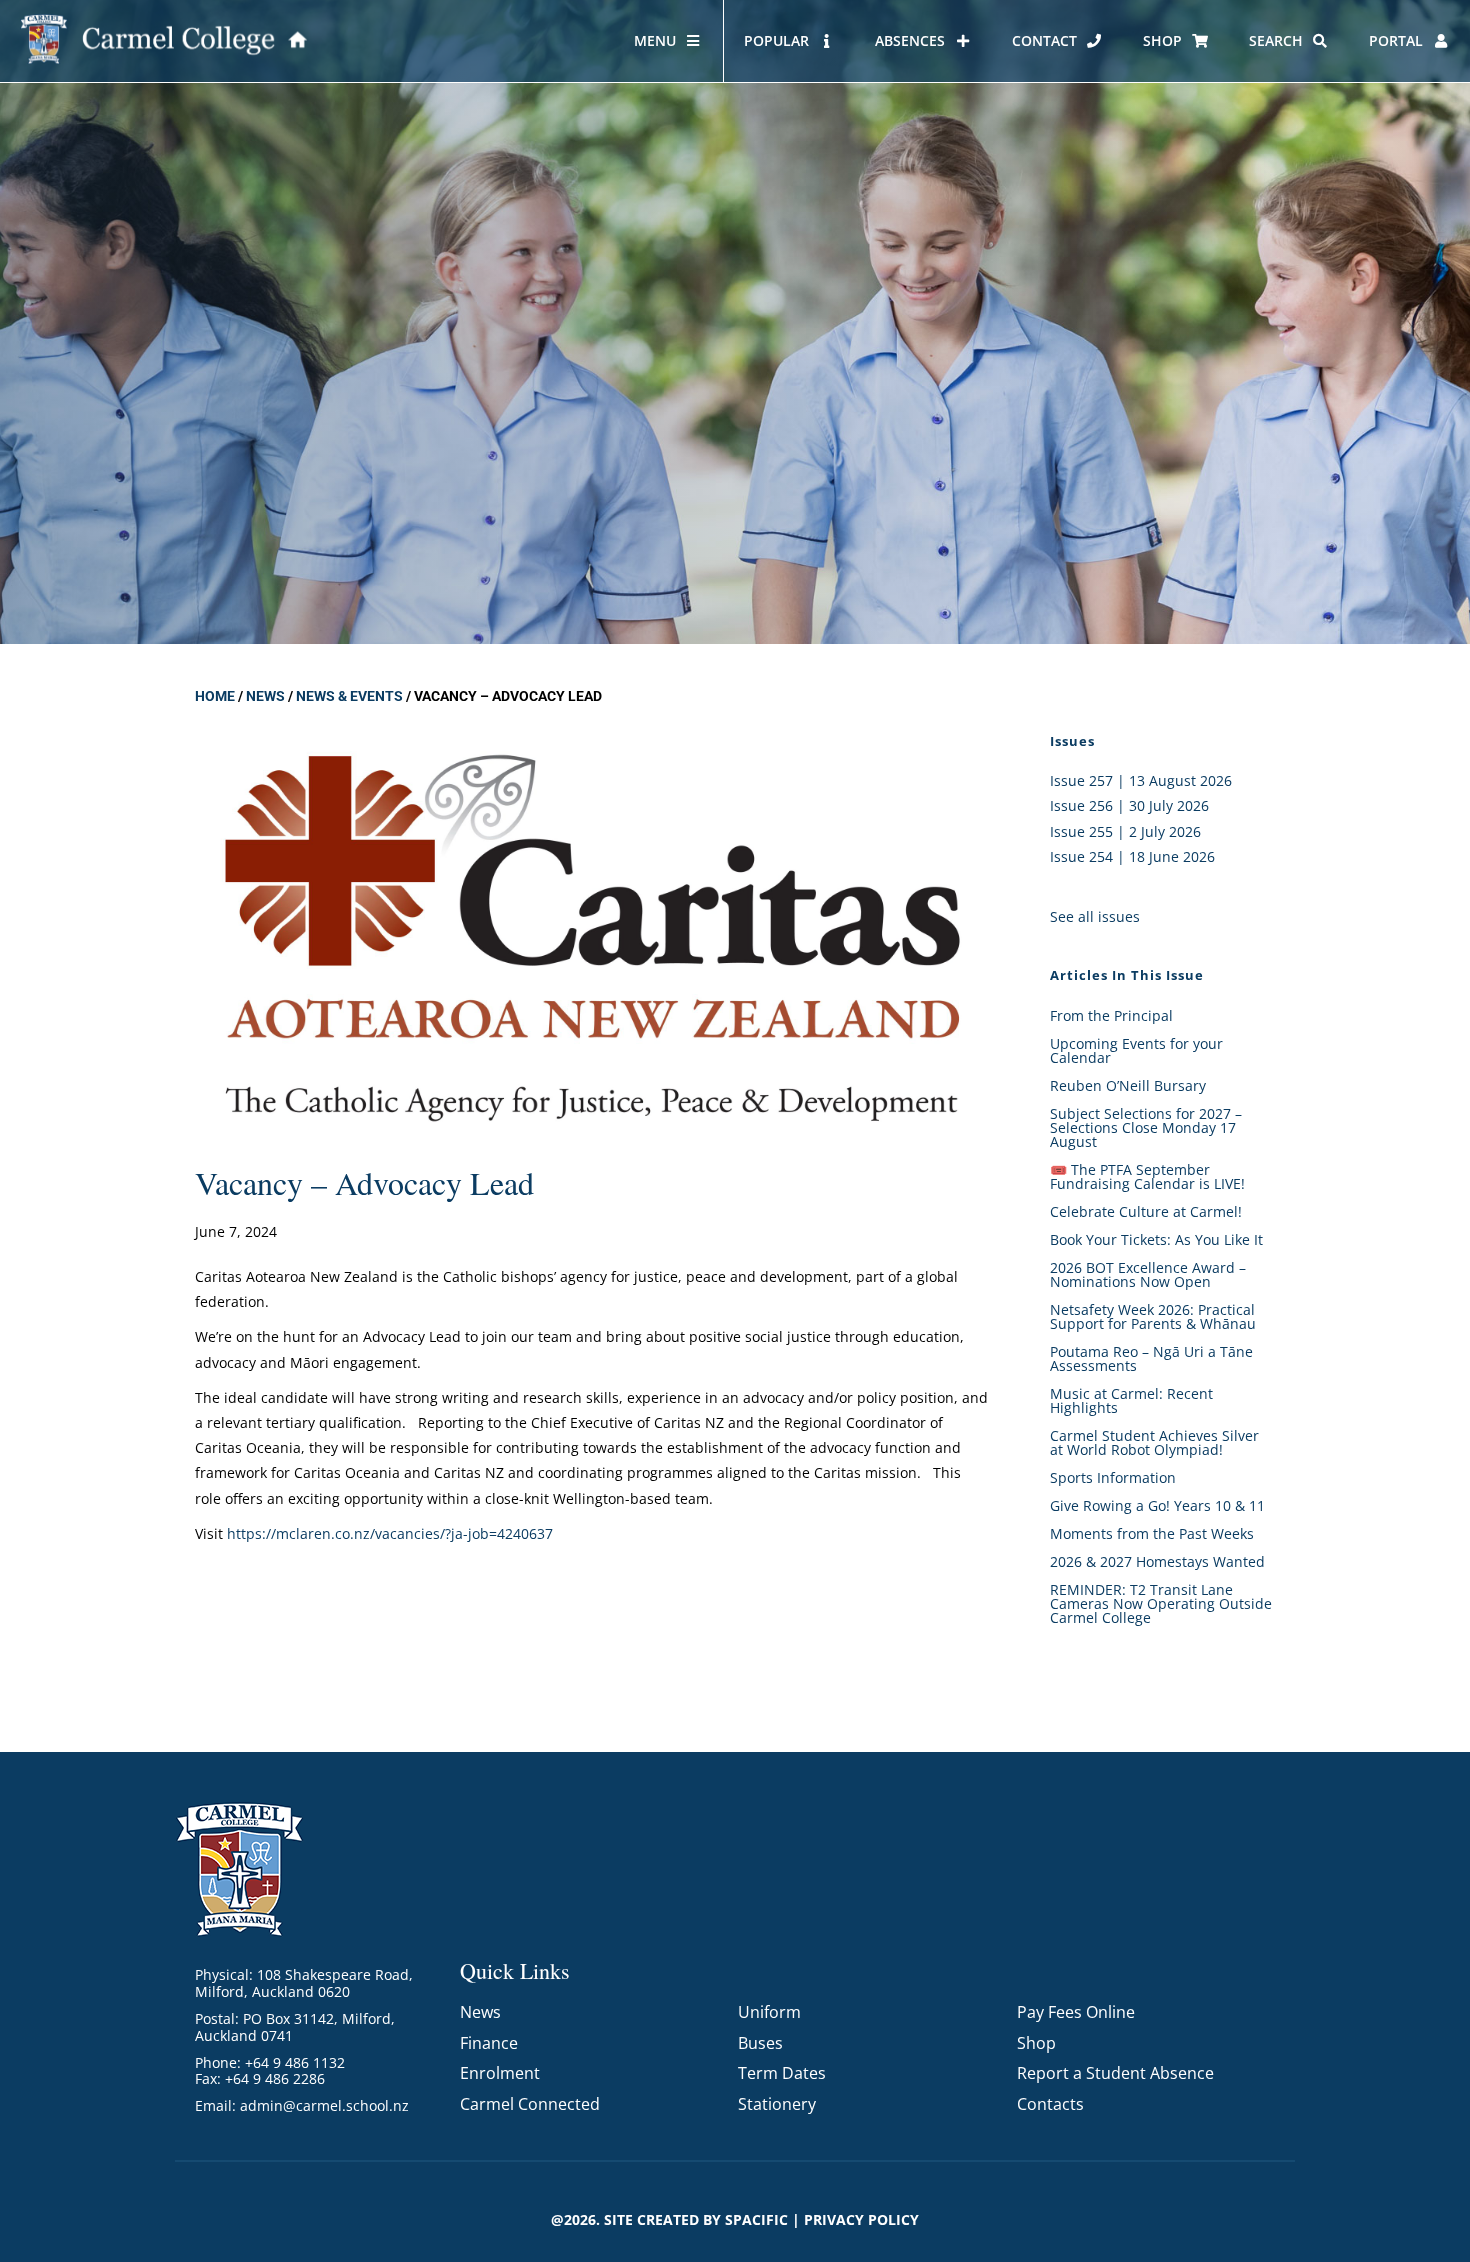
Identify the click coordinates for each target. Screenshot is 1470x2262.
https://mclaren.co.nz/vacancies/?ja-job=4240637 (390, 1533)
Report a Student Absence (1115, 2073)
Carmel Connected (530, 2104)
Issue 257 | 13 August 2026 (1141, 780)
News (265, 696)
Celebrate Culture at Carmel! (1146, 1211)
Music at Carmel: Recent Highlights (1131, 1400)
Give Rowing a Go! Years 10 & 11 (1157, 1505)
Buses (760, 2043)
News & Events (349, 696)
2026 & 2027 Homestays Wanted (1157, 1561)
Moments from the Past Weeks (1152, 1533)
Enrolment (500, 2073)
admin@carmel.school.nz (324, 2105)
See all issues (1095, 916)
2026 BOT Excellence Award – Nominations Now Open (1148, 1274)
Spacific (756, 2219)
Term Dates (782, 2073)
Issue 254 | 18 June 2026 (1132, 856)
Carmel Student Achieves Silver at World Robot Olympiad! (1154, 1442)
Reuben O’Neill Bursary (1128, 1085)
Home (215, 696)
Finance (489, 2043)
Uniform (769, 2012)
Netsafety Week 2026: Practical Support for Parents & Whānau (1153, 1316)
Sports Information (1113, 1477)
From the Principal (1111, 1015)
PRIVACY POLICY (861, 2219)
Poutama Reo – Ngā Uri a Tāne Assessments (1151, 1358)
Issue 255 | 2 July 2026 (1125, 831)
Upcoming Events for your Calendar (1136, 1050)
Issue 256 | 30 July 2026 (1129, 805)
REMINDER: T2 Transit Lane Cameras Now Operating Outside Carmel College (1161, 1603)
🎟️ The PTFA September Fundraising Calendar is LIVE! (1147, 1176)
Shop (1036, 2043)
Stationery (777, 2104)
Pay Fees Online (1076, 2012)
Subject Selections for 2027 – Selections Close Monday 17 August (1146, 1127)
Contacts (1050, 2104)
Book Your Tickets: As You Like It (1156, 1239)
